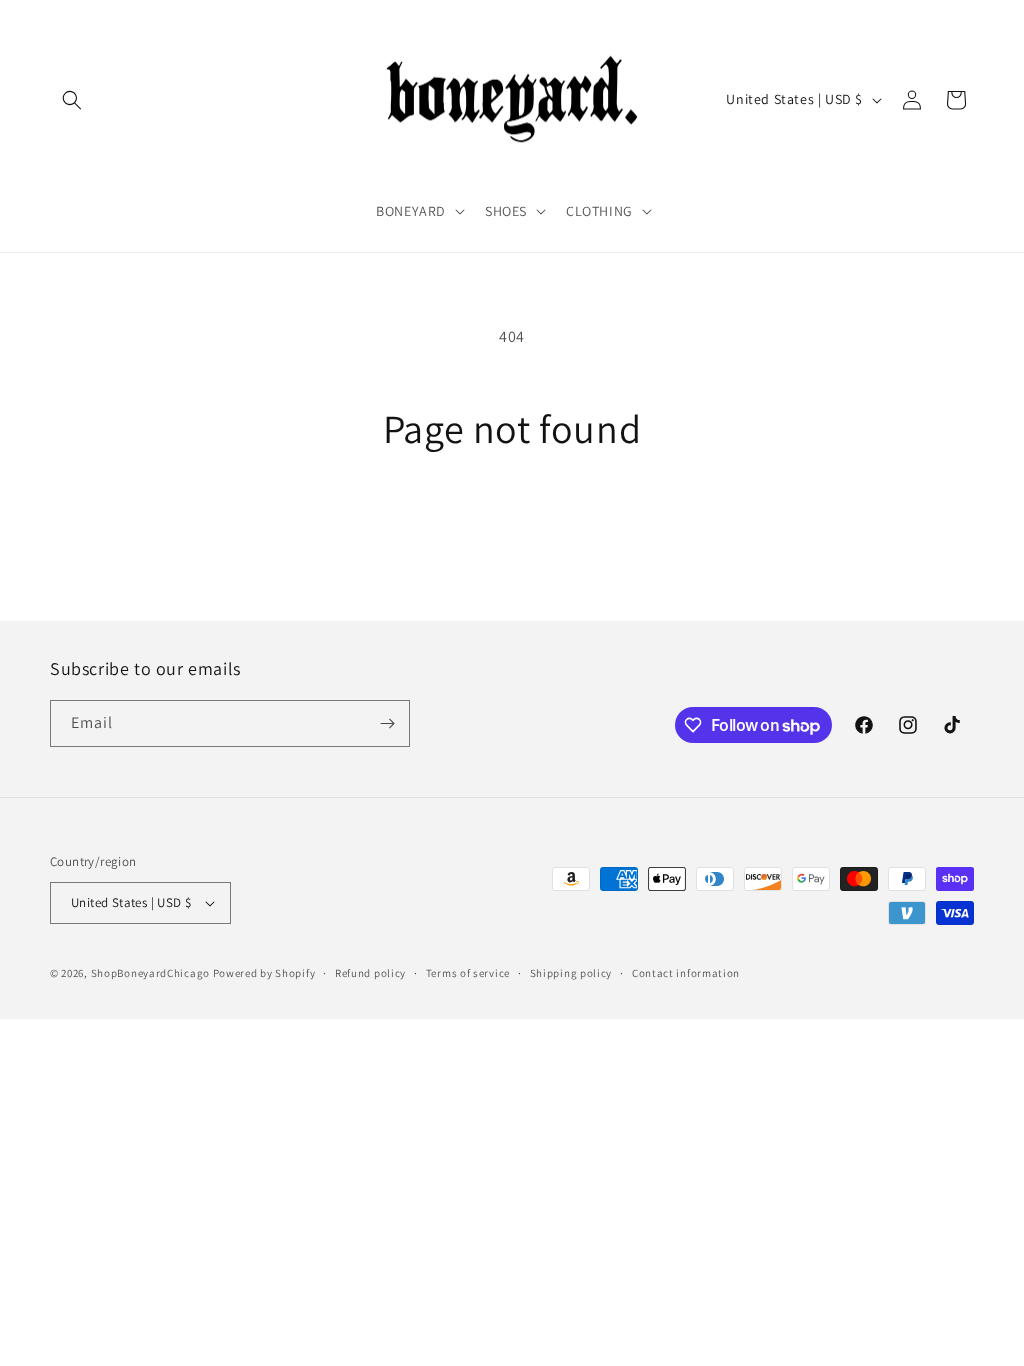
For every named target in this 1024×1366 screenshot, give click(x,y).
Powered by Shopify (264, 973)
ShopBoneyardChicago (150, 973)
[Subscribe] (387, 723)
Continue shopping (512, 526)
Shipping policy (571, 973)
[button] (72, 100)
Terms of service (468, 973)
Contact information (686, 973)
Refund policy (370, 973)
